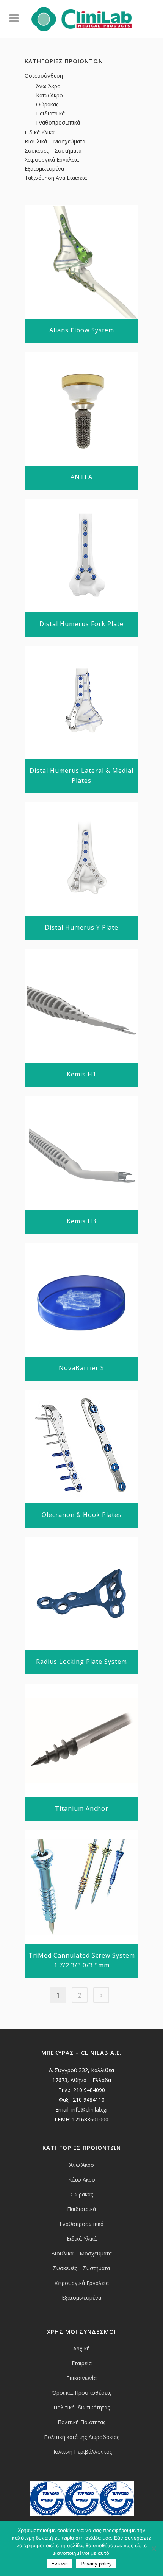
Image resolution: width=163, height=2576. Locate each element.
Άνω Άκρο (48, 86)
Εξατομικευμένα (44, 169)
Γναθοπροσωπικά (58, 122)
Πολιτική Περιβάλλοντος (81, 2452)
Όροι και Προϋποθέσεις (81, 2393)
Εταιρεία (82, 2363)
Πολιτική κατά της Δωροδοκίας (81, 2437)
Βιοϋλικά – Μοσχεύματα (55, 141)
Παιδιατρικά (50, 113)
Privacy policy (96, 2564)
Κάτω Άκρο (49, 95)
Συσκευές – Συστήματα (53, 150)
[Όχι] (154, 2548)
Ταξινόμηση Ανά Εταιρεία (56, 178)
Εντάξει (60, 2564)
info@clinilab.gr (90, 2110)
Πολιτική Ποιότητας (81, 2422)
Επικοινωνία (81, 2378)
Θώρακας (47, 104)
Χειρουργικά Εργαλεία (52, 160)
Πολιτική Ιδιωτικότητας (81, 2407)
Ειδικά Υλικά (40, 132)
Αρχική (81, 2348)
